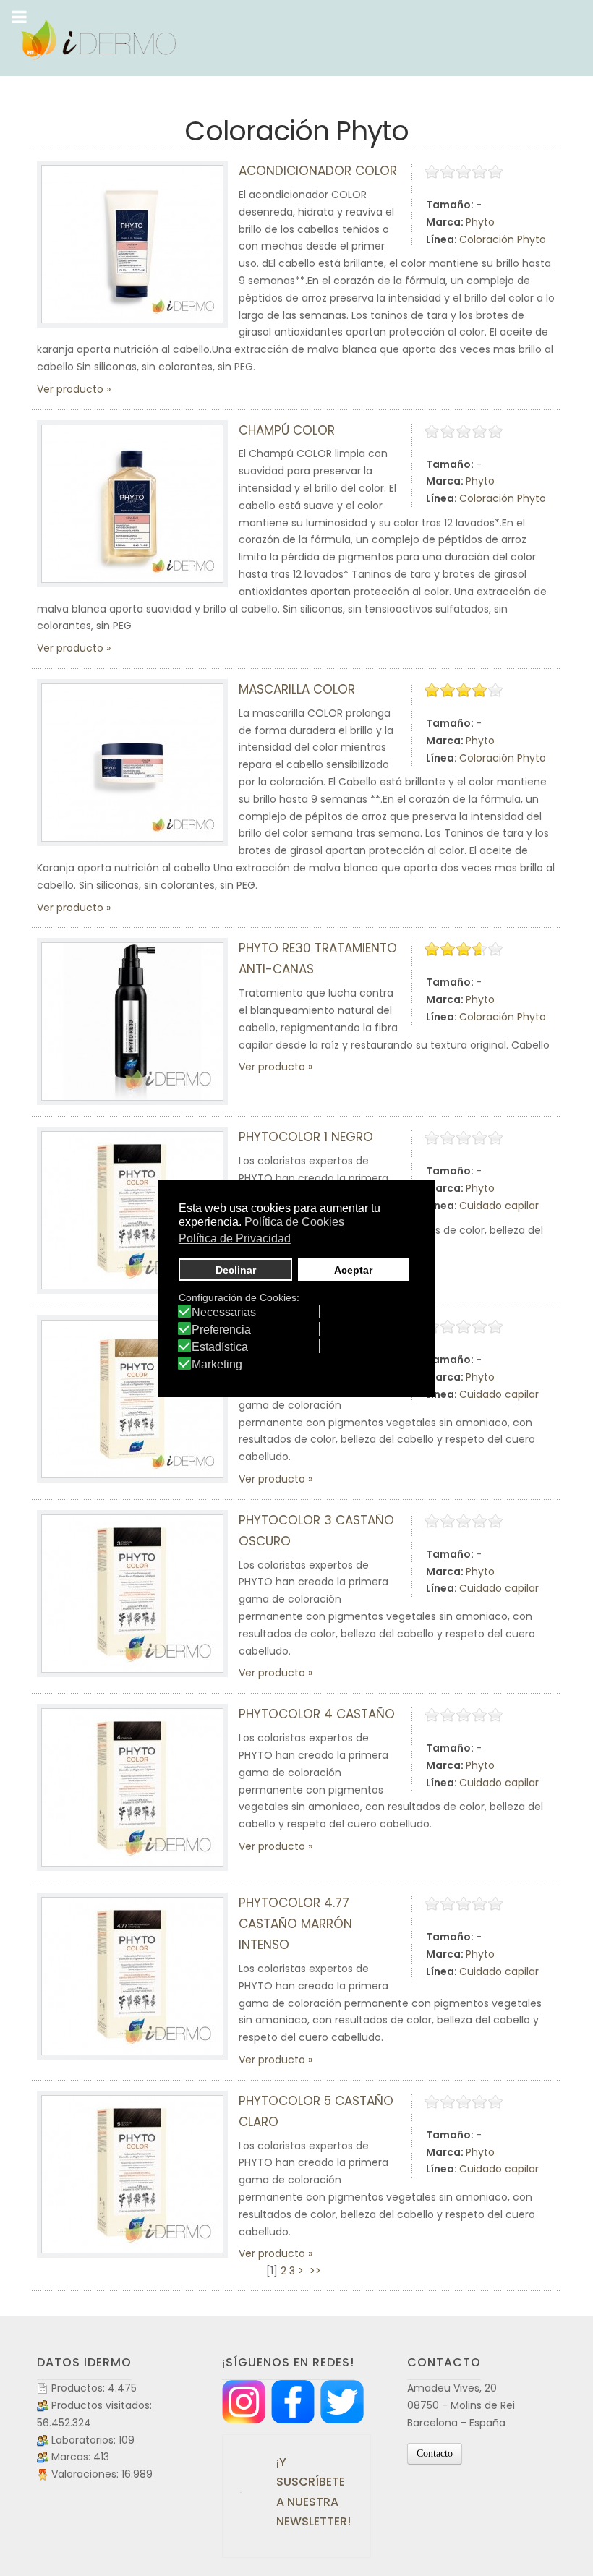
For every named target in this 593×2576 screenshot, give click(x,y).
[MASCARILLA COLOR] (132, 763)
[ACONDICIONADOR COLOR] (132, 244)
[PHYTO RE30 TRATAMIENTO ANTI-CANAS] (132, 1022)
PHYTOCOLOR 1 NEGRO (306, 1137)
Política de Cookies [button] (294, 1222)
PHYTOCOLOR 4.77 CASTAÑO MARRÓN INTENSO (295, 1924)
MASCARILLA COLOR (297, 689)
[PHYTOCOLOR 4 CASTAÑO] (132, 1787)
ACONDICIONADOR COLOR (318, 171)
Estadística (220, 1347)
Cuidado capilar (499, 1206)
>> (317, 2271)
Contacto (435, 2453)
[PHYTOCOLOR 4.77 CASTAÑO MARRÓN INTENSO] (132, 1976)
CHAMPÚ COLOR (287, 430)
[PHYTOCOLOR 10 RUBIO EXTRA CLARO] (132, 1399)
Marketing (217, 1365)
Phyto (480, 222)
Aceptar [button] (353, 1270)
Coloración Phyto (503, 239)
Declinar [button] (236, 1270)
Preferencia (221, 1330)
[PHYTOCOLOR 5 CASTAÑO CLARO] (132, 2174)
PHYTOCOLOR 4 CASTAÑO (317, 1714)
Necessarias (224, 1313)
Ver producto (70, 389)
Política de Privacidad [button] (235, 1238)
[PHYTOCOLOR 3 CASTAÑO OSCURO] (132, 1594)
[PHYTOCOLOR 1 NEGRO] (132, 1210)
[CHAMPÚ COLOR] (132, 504)
